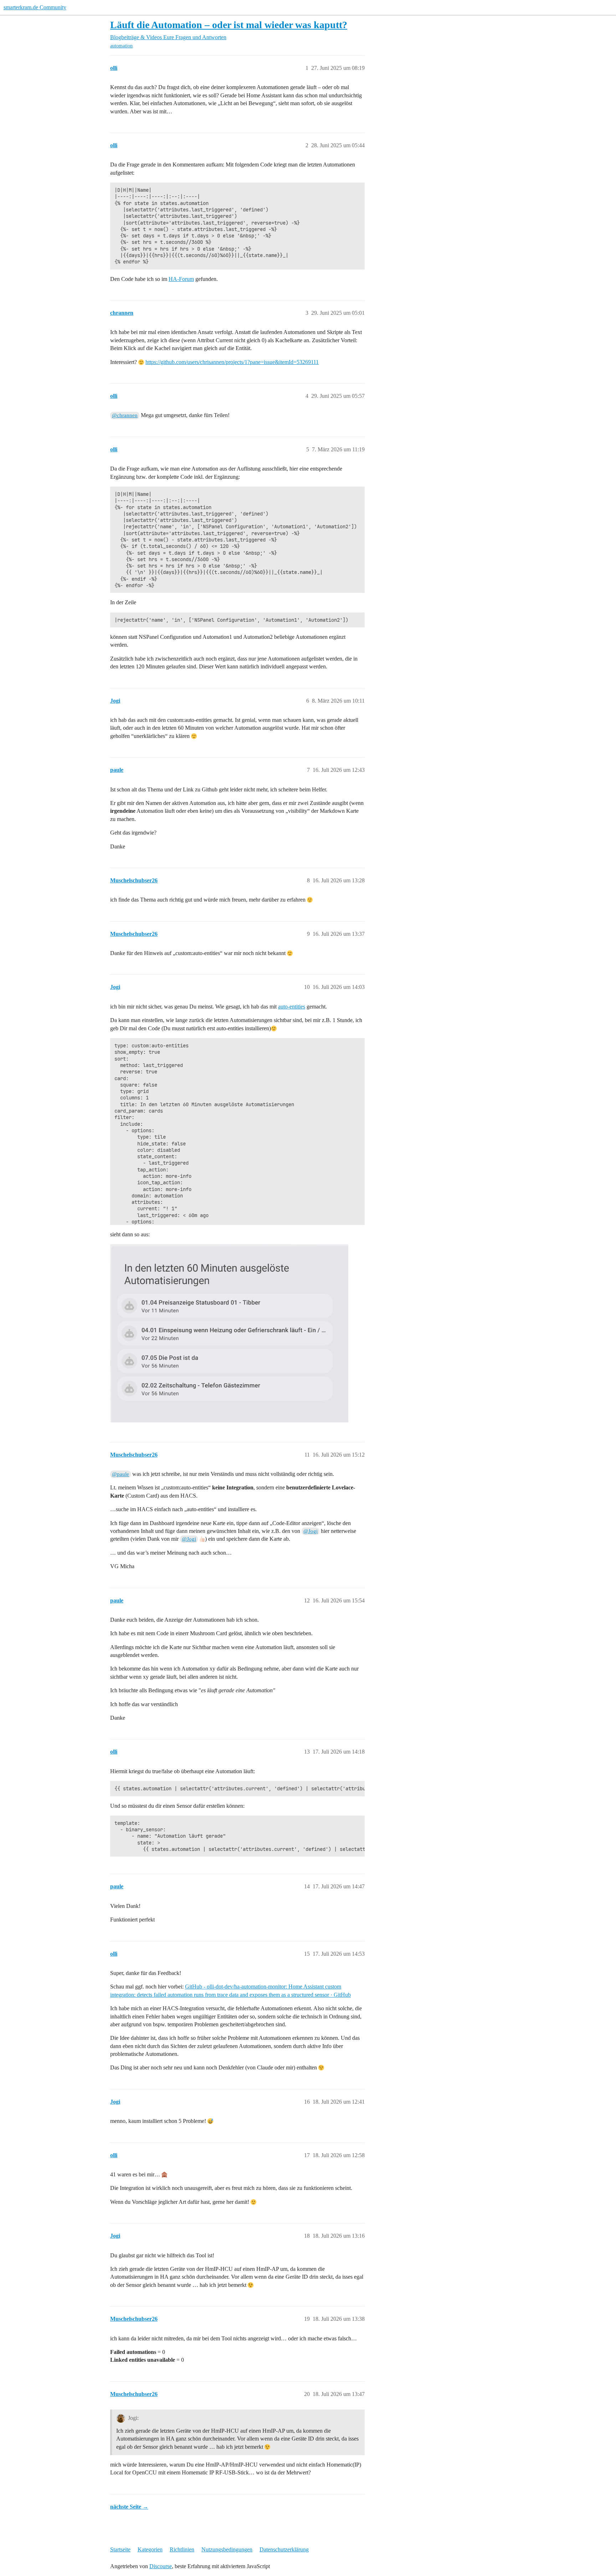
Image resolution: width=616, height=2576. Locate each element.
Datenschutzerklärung (284, 2549)
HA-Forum (181, 279)
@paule (120, 1474)
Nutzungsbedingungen (227, 2549)
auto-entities (292, 1007)
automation (121, 46)
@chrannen (125, 415)
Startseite (120, 2549)
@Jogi (310, 1531)
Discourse (161, 2566)
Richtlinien (182, 2549)
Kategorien (150, 2549)
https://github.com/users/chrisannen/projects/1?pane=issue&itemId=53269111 (232, 362)
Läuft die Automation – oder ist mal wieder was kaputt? (229, 25)
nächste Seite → (129, 2507)
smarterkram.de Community (35, 7)
